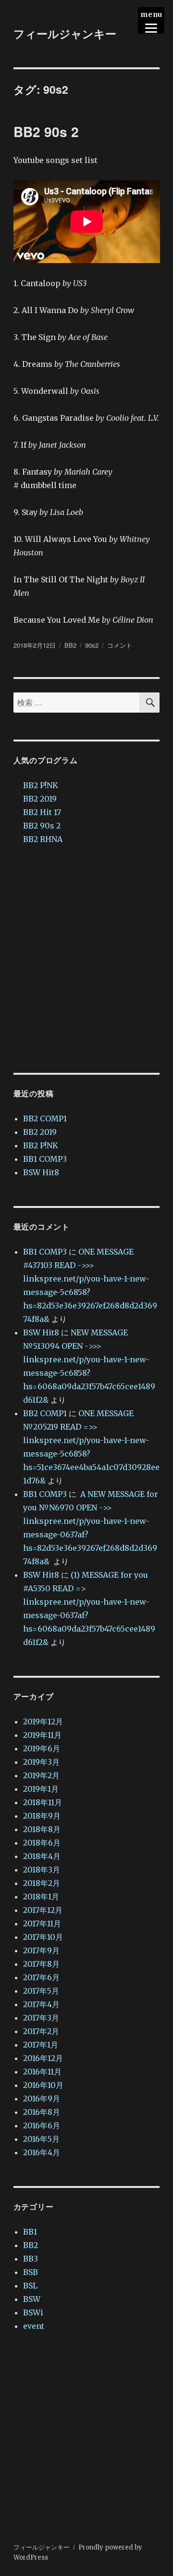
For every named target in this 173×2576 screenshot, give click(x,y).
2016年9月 (42, 2098)
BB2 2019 (40, 799)
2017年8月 (41, 1964)
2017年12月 (43, 1910)
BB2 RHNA (43, 839)
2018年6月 (42, 1843)
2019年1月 (41, 1789)
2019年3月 (41, 1762)
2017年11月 (42, 1923)
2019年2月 (41, 1775)
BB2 (70, 645)
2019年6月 (42, 1748)
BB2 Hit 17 (42, 812)
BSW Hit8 (41, 1172)
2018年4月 (42, 1856)
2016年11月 (42, 2072)
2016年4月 (42, 2152)
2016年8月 (42, 2112)
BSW (32, 2299)
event (34, 2326)
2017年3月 (41, 2018)
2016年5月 (41, 2139)
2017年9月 (41, 1950)
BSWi (33, 2312)
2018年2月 (42, 1883)
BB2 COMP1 (45, 1118)
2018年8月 (42, 1829)
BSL (30, 2286)
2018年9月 (42, 1816)
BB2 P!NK (41, 785)
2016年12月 (43, 2058)
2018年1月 (41, 1897)
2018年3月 (42, 1870)
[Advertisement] (86, 959)
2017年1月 (41, 2045)
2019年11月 (42, 1735)
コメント (120, 645)
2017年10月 (43, 1937)
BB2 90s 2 (46, 132)
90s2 (92, 645)
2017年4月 (41, 2004)
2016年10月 (43, 2085)
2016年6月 (42, 2125)
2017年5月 (41, 1991)
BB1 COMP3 (45, 1159)
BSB (31, 2272)
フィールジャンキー (65, 33)
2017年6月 (41, 1977)
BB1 (30, 2232)
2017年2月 (41, 2031)
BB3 (31, 2259)
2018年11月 (43, 1802)
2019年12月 (43, 1722)
